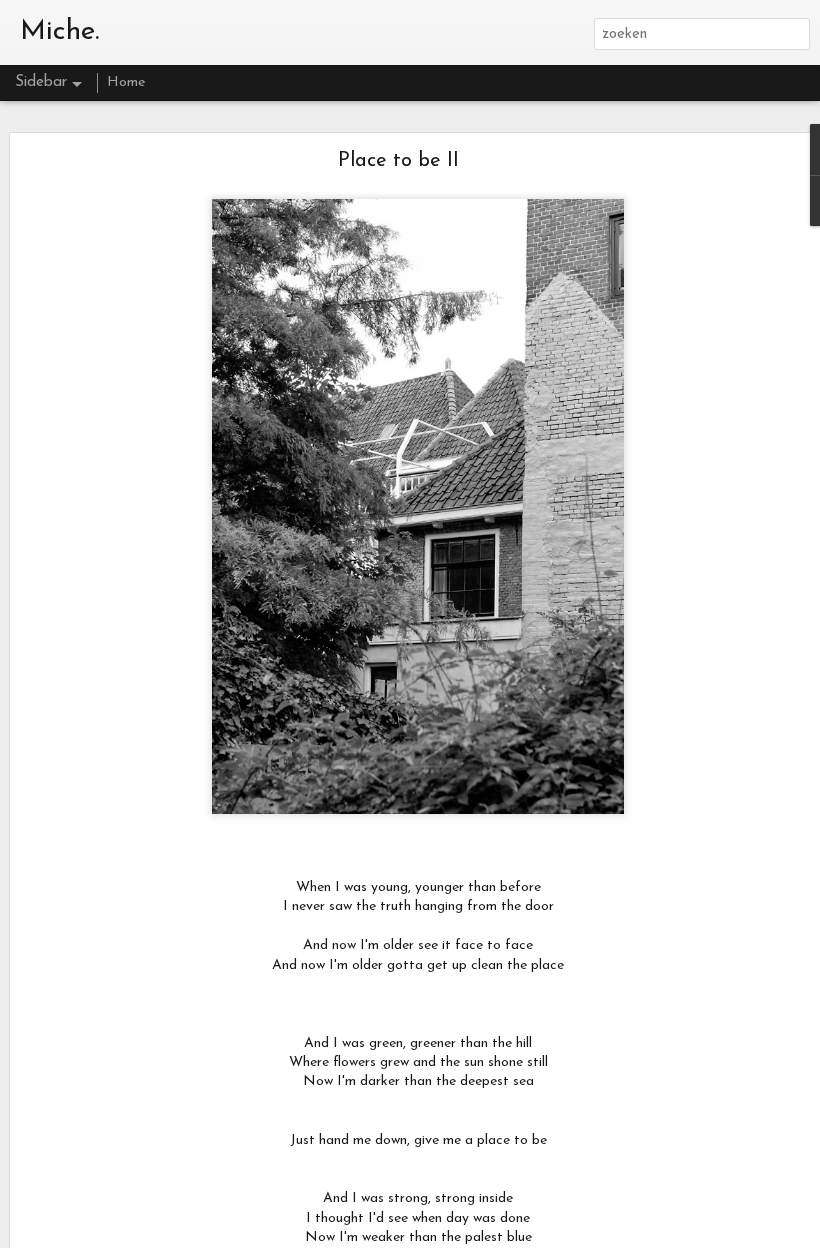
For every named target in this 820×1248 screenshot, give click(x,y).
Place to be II (398, 161)
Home (126, 82)
